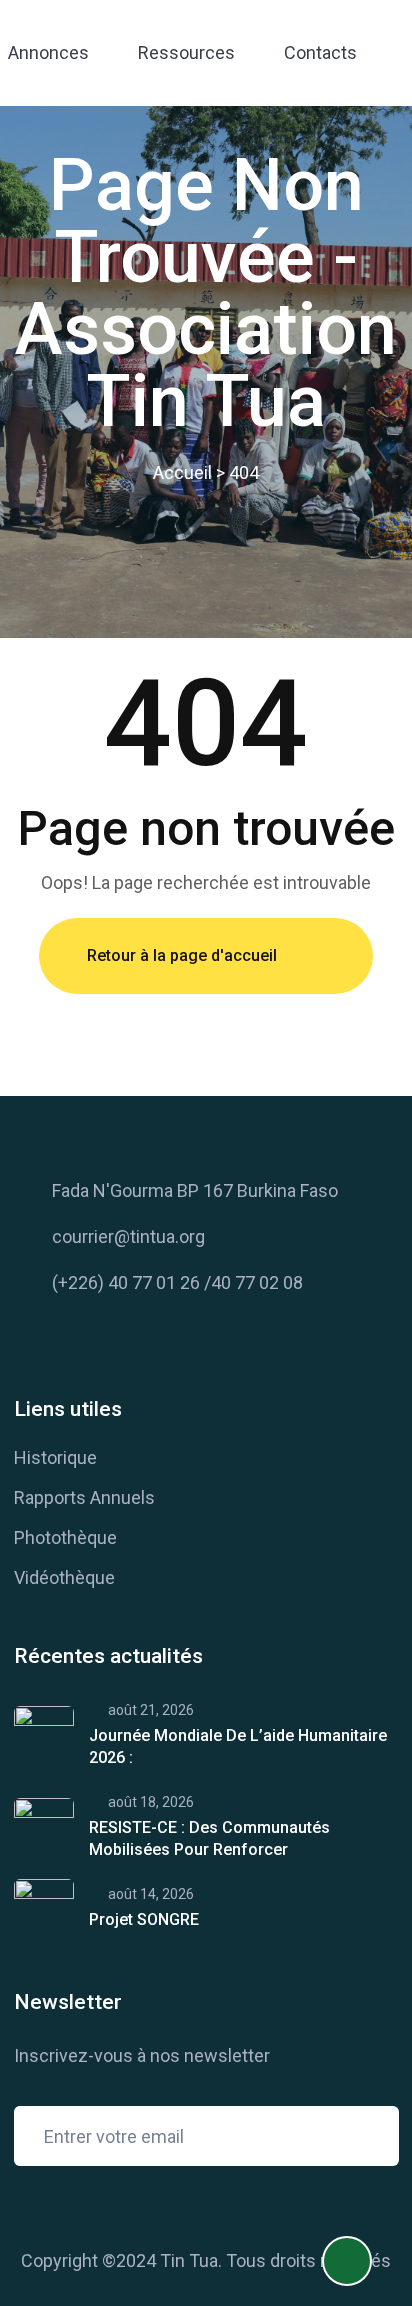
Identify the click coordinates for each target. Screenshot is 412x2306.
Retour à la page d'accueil (182, 955)
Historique (55, 1457)
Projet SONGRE (144, 1919)
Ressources (186, 52)
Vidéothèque (64, 1577)
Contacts (320, 52)
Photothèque (65, 1537)
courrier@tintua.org (128, 1236)
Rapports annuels (84, 1497)
